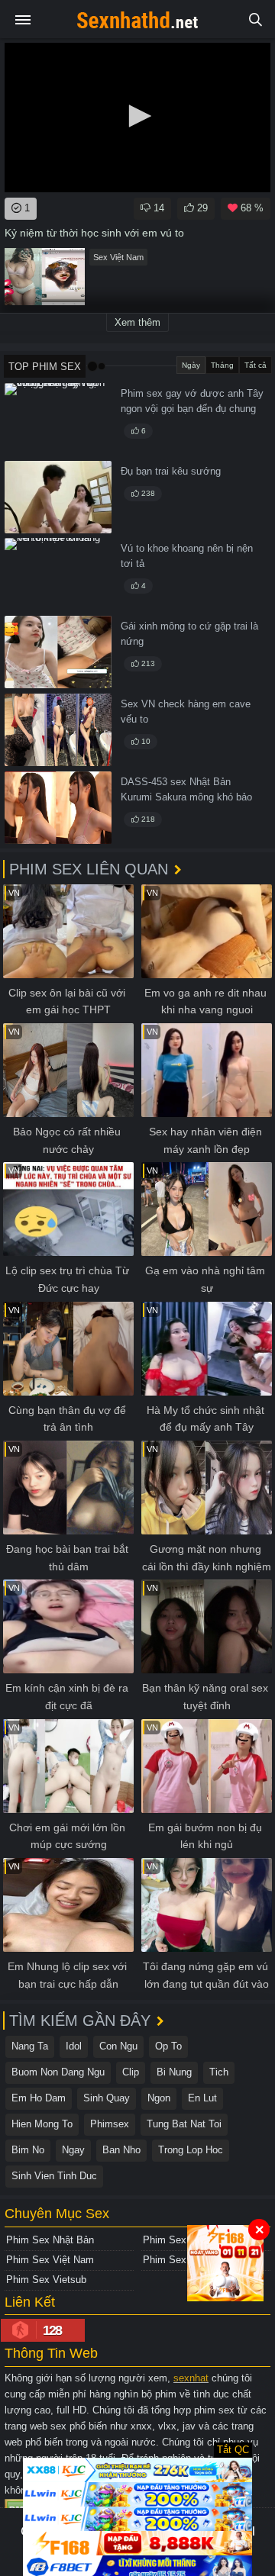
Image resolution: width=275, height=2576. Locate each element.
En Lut (202, 2098)
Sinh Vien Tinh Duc (54, 2176)
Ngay (73, 2150)
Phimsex (110, 2124)
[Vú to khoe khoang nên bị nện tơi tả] (58, 574)
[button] (137, 116)
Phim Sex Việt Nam (50, 2260)
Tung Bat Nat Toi (184, 2124)
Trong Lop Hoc (191, 2150)
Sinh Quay (107, 2098)
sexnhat (191, 2378)
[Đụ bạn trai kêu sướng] (58, 497)
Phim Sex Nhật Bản (50, 2240)
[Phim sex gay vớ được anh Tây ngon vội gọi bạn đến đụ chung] (58, 419)
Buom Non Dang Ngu (58, 2072)
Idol (74, 2046)
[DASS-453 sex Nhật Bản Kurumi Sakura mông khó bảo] (58, 808)
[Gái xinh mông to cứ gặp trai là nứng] (58, 652)
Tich (219, 2072)
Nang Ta (30, 2046)
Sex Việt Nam (118, 257)
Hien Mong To (42, 2124)
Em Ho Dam (39, 2098)
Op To (168, 2046)
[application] (137, 118)
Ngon (159, 2098)
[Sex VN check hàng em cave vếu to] (58, 730)
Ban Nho (121, 2150)
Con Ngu (118, 2046)
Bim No (28, 2150)
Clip (131, 2072)
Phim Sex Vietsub (46, 2280)
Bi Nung (174, 2072)
